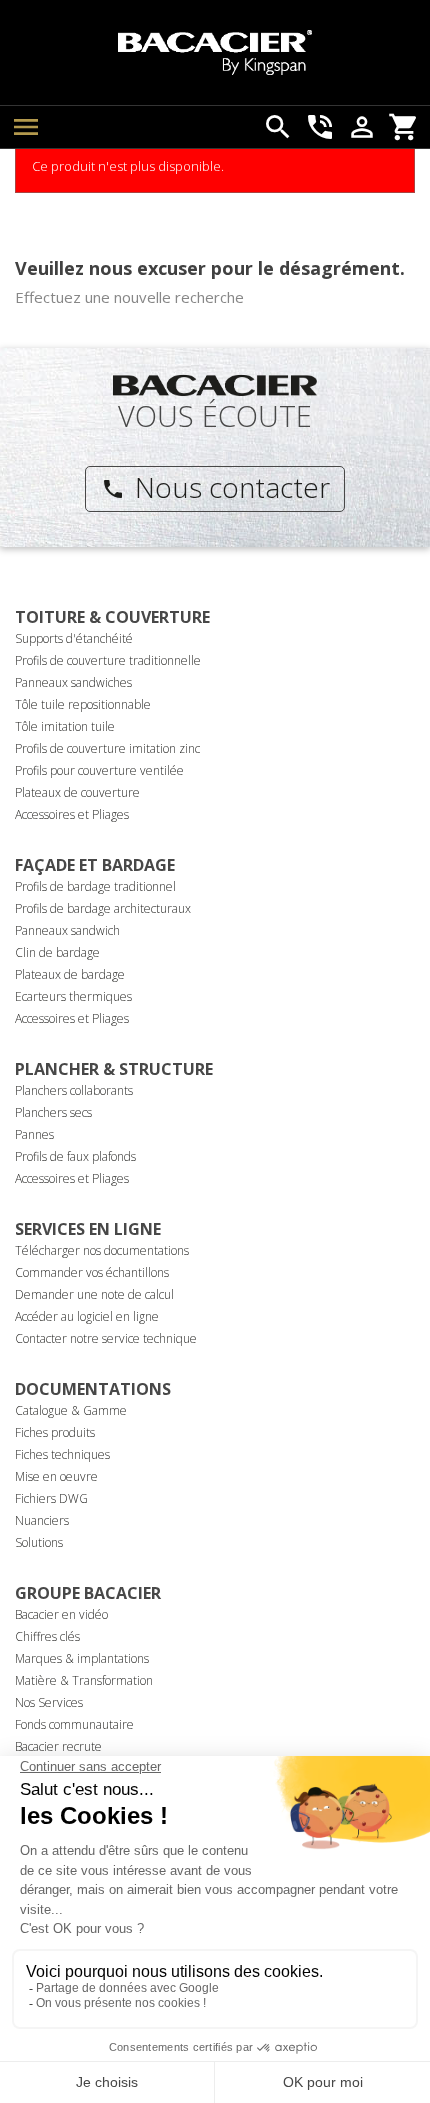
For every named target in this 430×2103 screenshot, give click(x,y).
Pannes (34, 1134)
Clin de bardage (57, 952)
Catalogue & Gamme (71, 1410)
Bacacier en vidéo (61, 1614)
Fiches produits (55, 1432)
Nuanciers (42, 1520)
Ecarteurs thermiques (73, 996)
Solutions (39, 1542)
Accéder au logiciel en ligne (87, 1316)
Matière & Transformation (84, 1680)
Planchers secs (53, 1112)
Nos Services (49, 1702)
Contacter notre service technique (106, 1338)
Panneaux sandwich (67, 930)
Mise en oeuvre (56, 1476)
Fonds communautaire (74, 1724)
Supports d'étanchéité (74, 638)
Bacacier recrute (58, 1746)
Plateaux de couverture (77, 792)
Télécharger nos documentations (102, 1250)
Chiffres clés (47, 1636)
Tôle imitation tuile (65, 726)
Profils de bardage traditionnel (95, 886)
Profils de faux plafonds (75, 1156)
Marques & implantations (82, 1658)
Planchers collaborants (74, 1090)
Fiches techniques (62, 1454)
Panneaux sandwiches (73, 682)
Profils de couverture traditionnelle (108, 660)
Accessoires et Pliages (72, 814)
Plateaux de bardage (70, 974)
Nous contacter (215, 487)
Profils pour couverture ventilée (99, 770)
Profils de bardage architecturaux (103, 908)
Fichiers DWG (51, 1498)
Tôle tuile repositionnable (83, 704)
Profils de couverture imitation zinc (107, 748)
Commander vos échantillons (92, 1272)
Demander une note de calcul (94, 1294)
